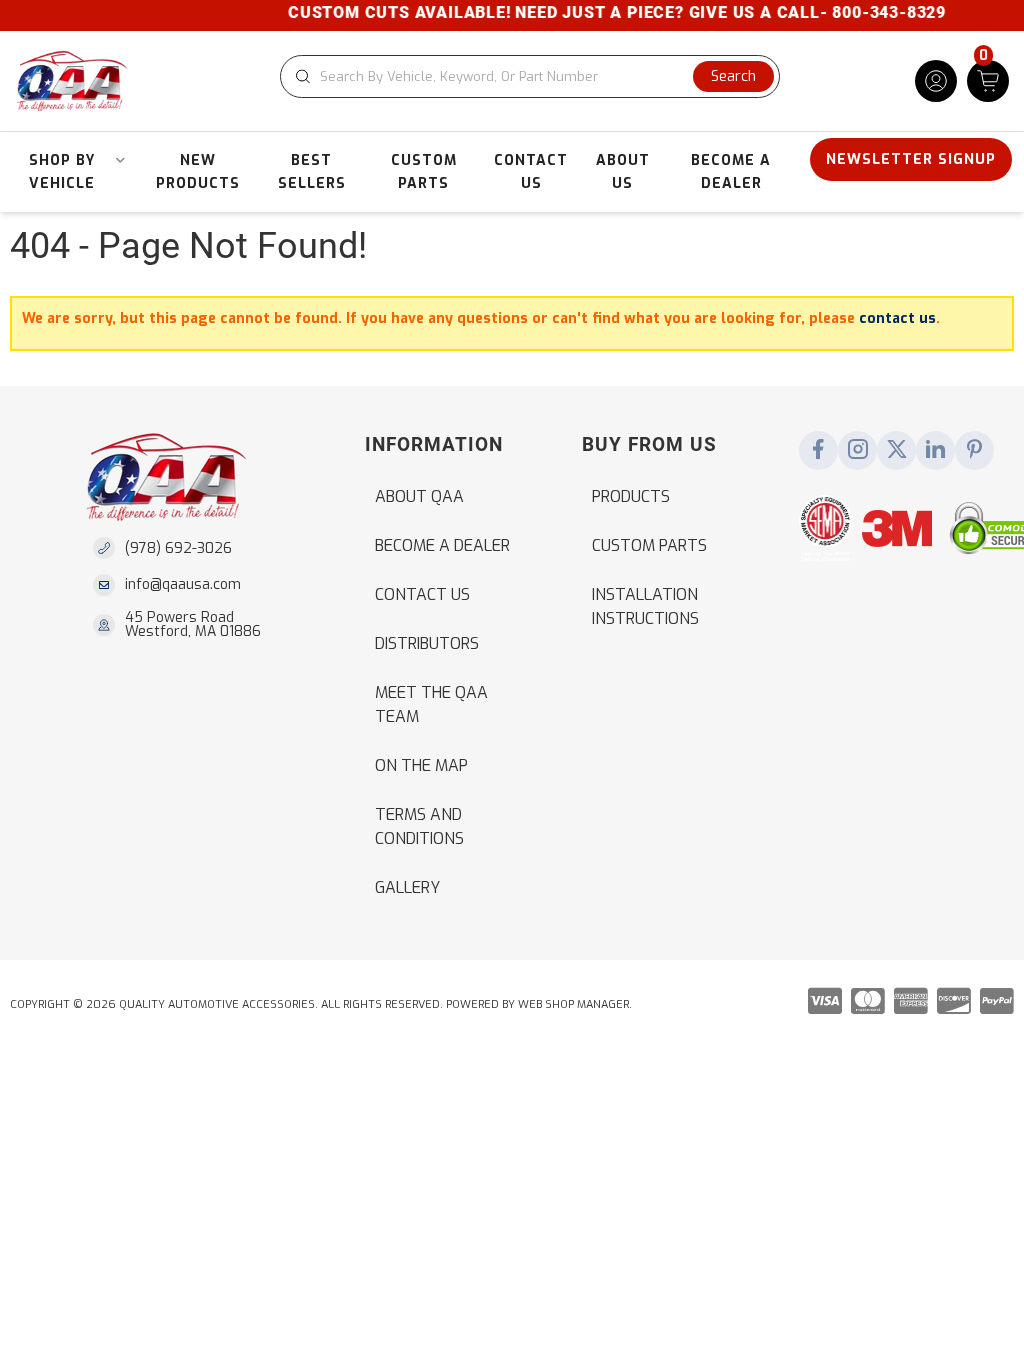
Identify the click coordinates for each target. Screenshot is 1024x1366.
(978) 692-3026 (178, 548)
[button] (530, 76)
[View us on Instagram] (858, 451)
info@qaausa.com (183, 585)
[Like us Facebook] (819, 451)
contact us (897, 318)
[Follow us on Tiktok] (936, 451)
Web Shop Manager (573, 1004)
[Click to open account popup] (936, 81)
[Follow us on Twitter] (897, 451)
